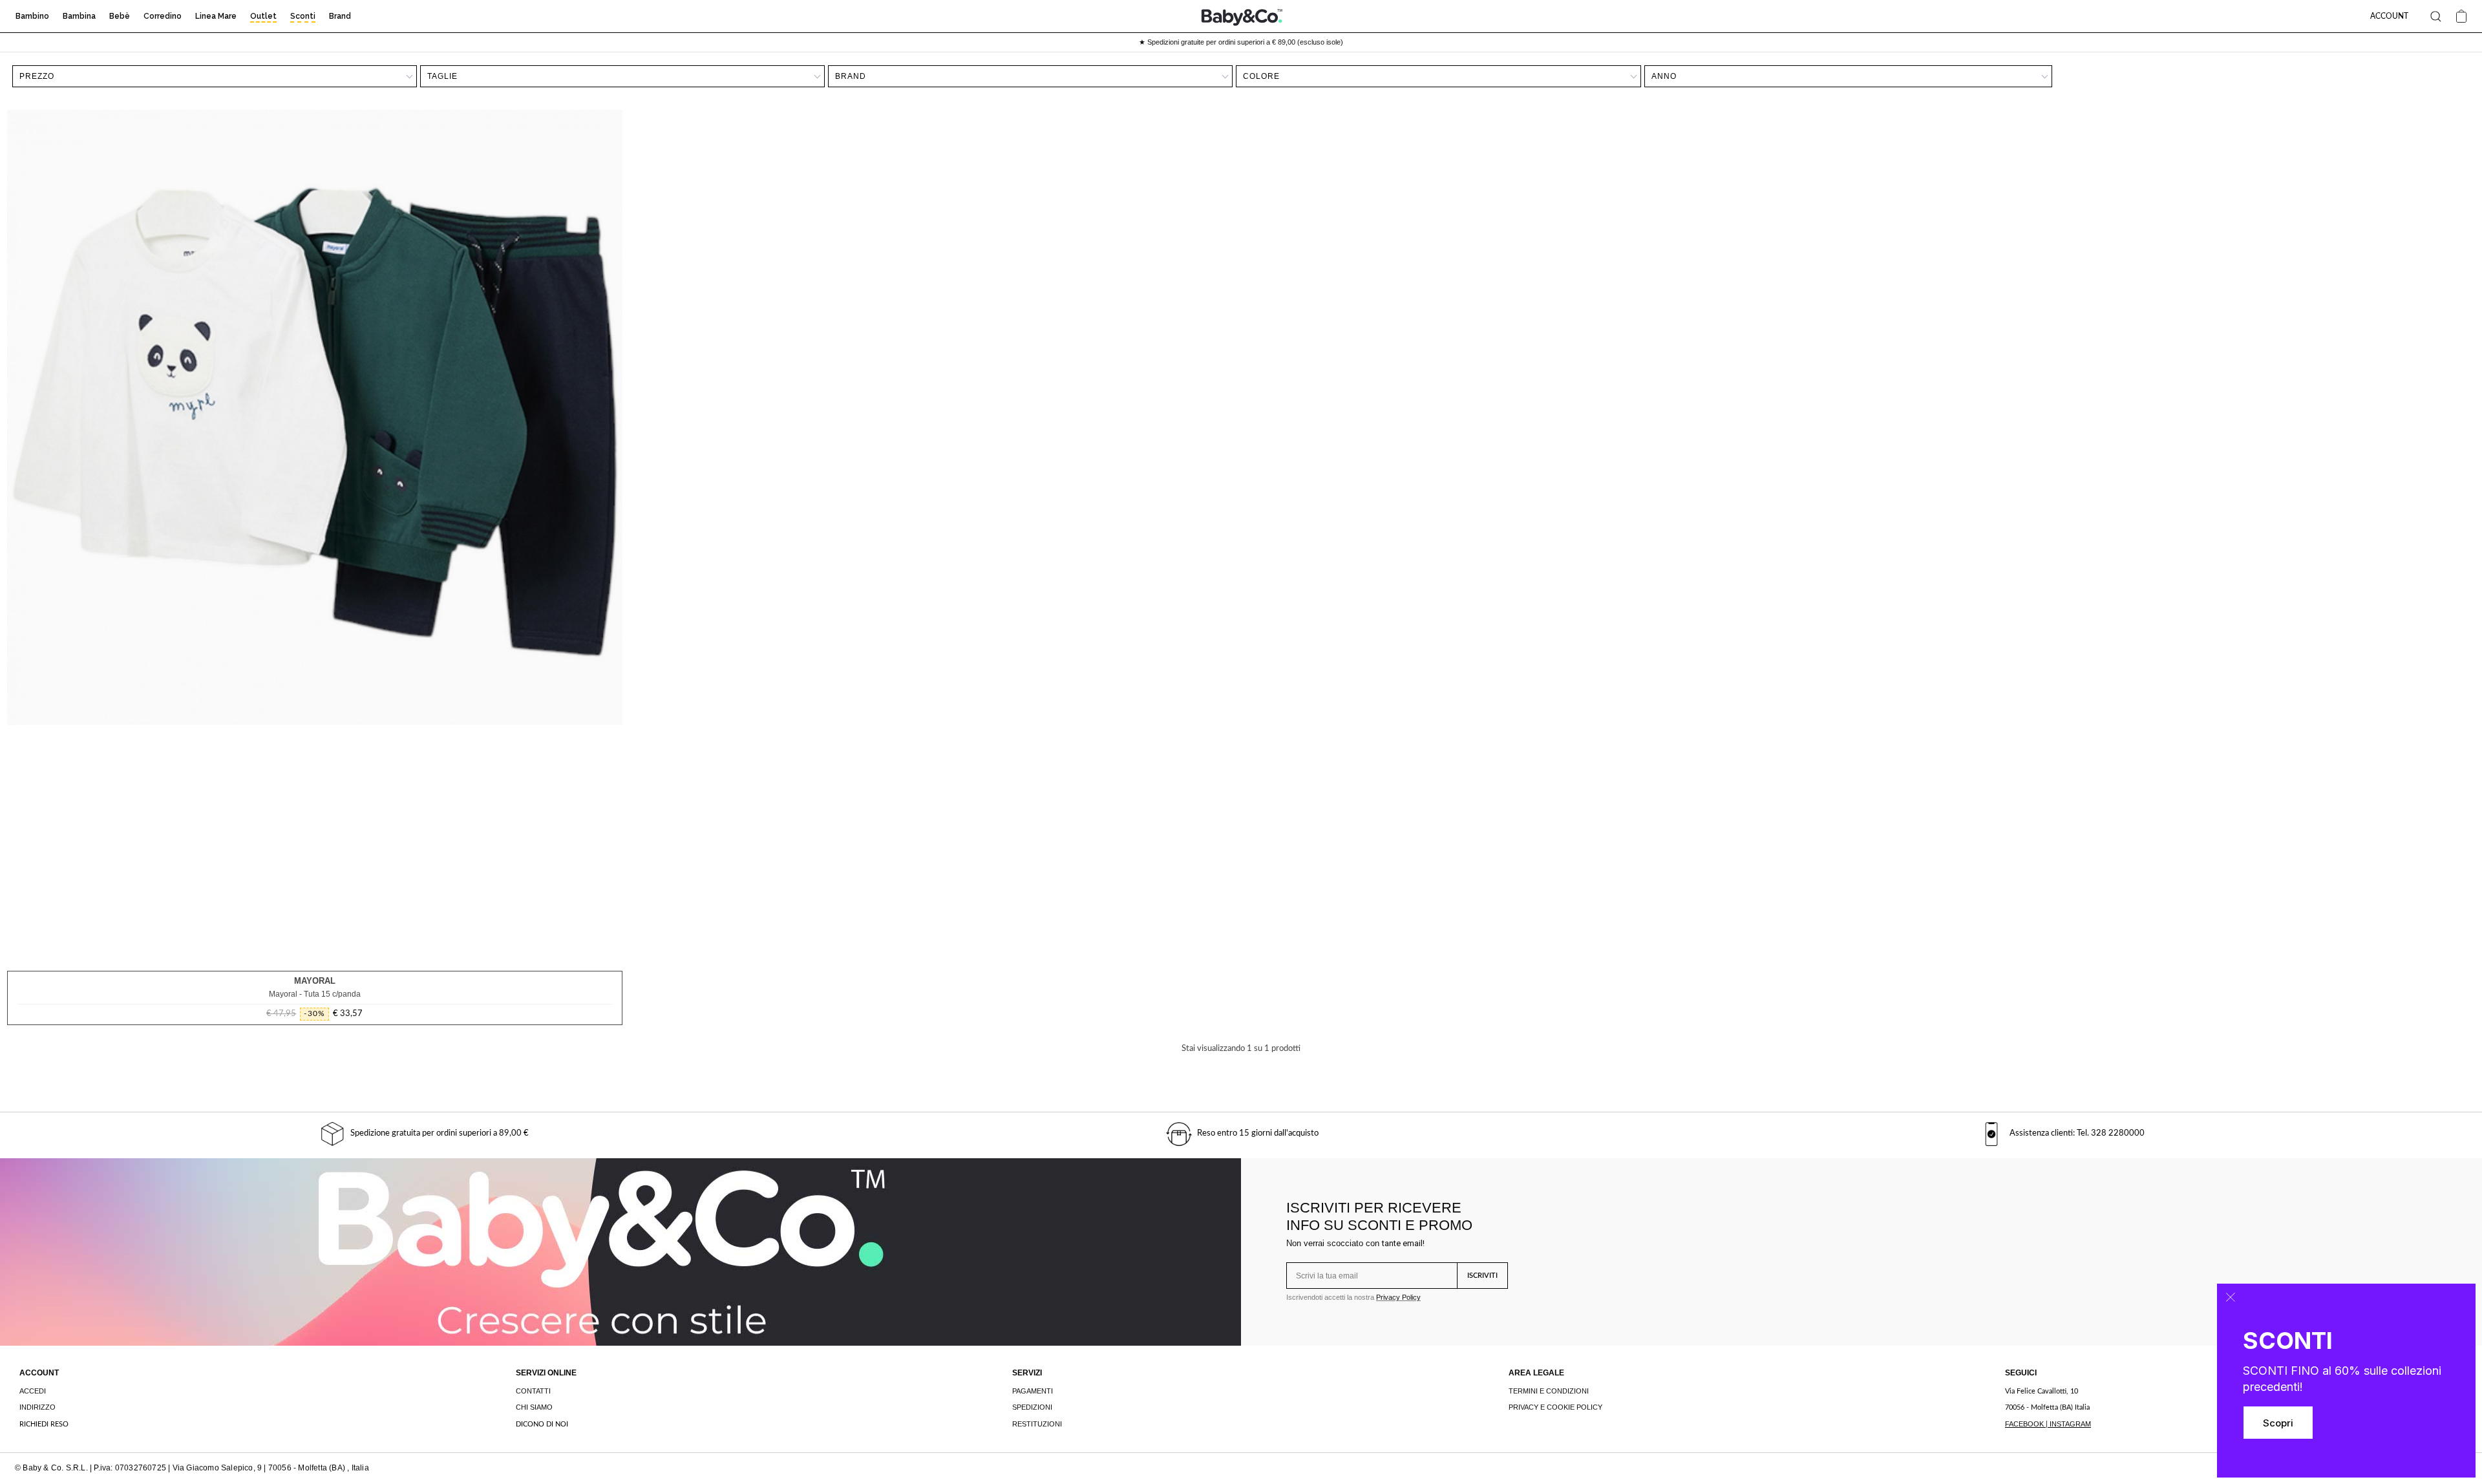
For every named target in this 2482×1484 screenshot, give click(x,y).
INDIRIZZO (37, 1407)
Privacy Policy (1398, 1297)
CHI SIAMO (534, 1407)
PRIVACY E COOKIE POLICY (1555, 1407)
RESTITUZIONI (1037, 1424)
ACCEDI (33, 1391)
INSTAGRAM (2070, 1424)
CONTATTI (533, 1391)
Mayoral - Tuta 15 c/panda (315, 994)
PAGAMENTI (1033, 1391)
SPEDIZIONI (1032, 1407)
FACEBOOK (2024, 1424)
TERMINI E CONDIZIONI (1549, 1391)
